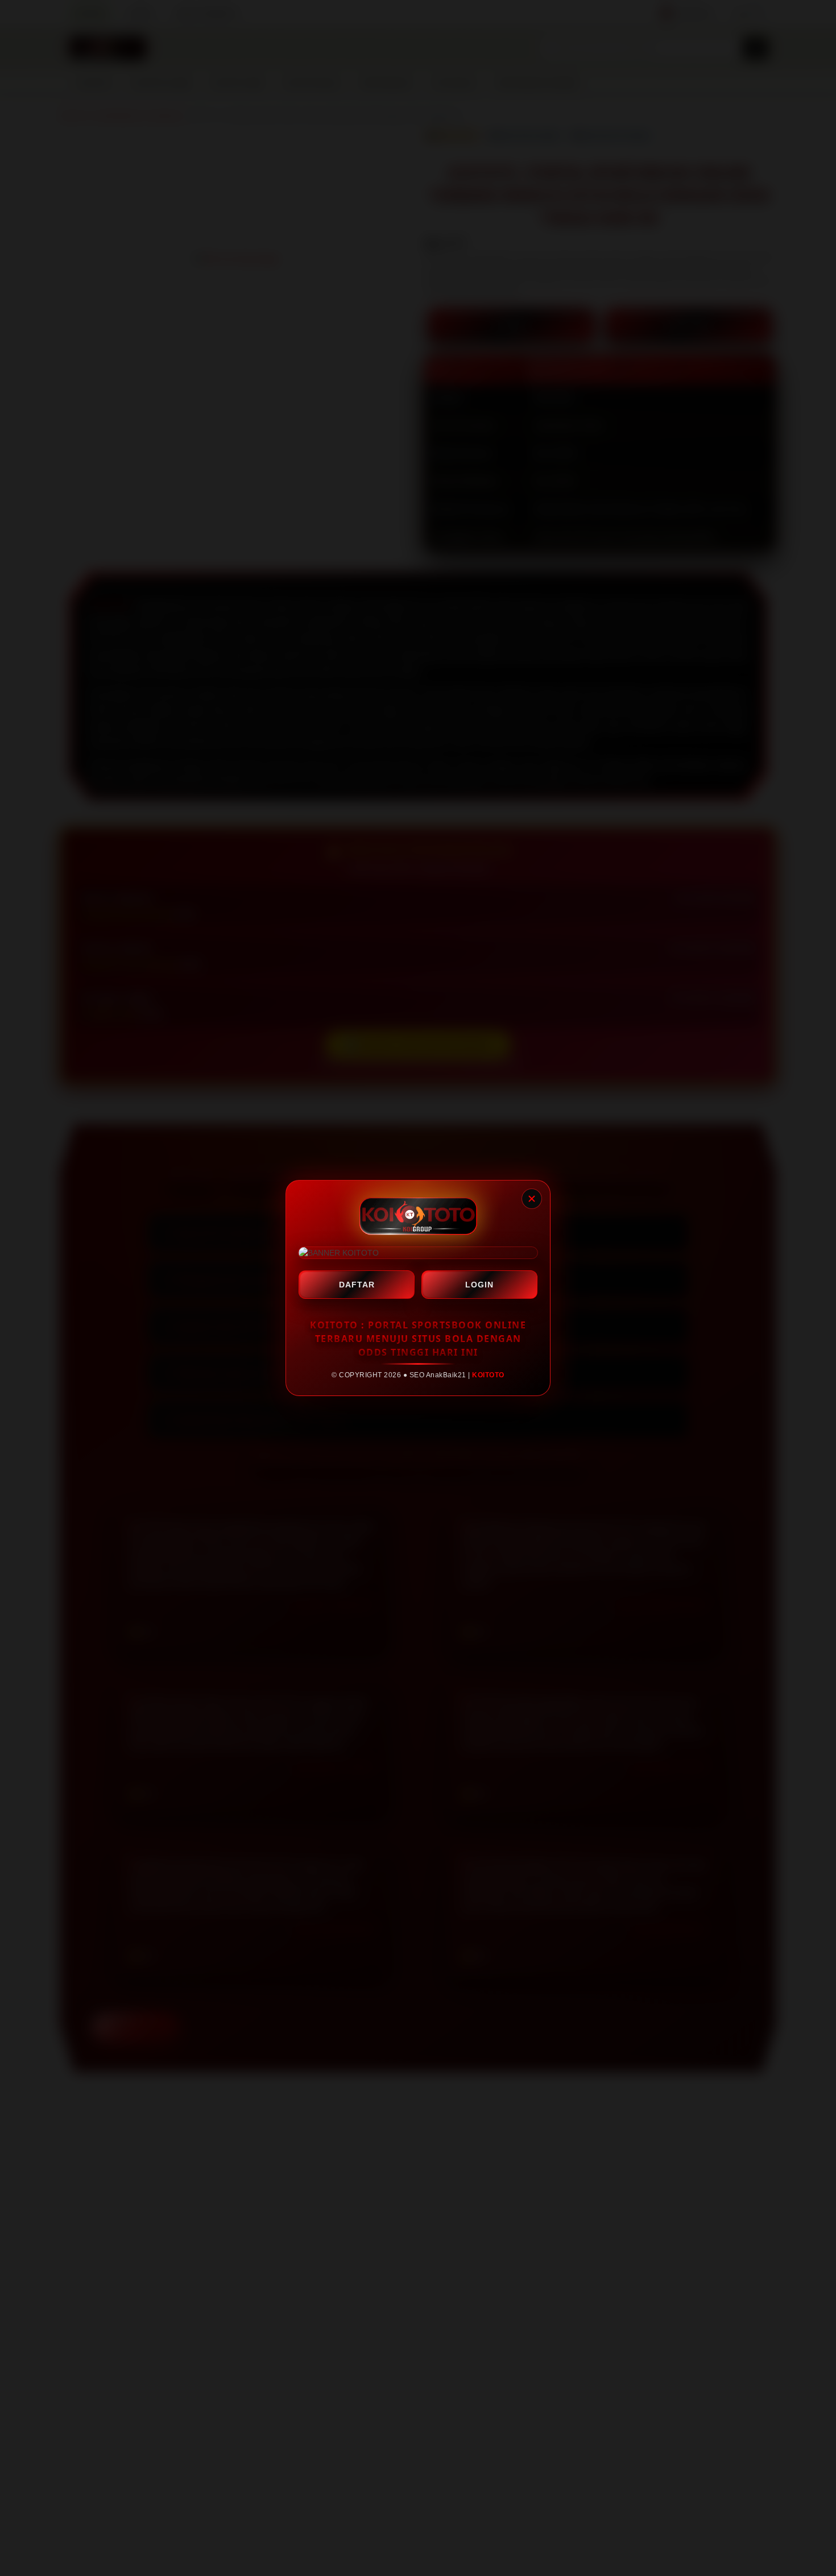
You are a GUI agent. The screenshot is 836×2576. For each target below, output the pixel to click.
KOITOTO (488, 1375)
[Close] (532, 1199)
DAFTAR (357, 1285)
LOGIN (479, 1285)
